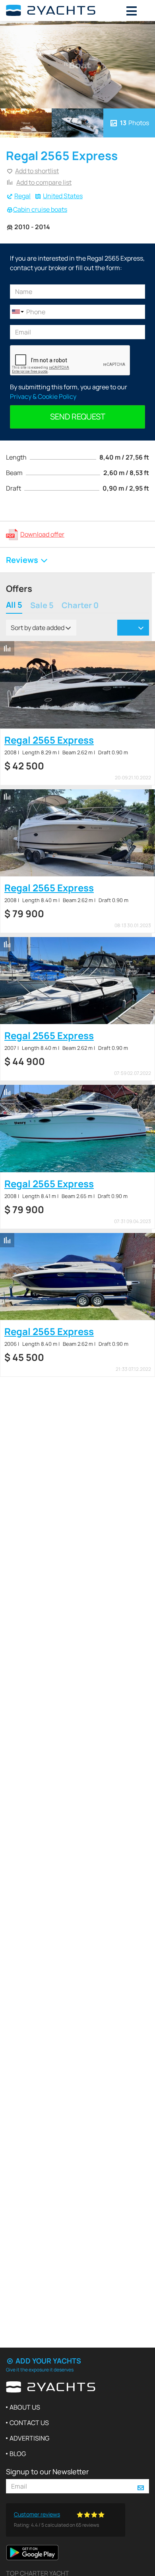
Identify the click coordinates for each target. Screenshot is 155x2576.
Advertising (29, 2438)
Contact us (29, 2423)
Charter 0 (80, 606)
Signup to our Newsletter (47, 2472)
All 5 (14, 606)
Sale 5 (42, 606)
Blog (18, 2454)
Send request (78, 416)
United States (63, 196)
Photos (135, 123)
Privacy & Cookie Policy (43, 396)
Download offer (42, 534)
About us (25, 2407)
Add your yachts (47, 2361)
